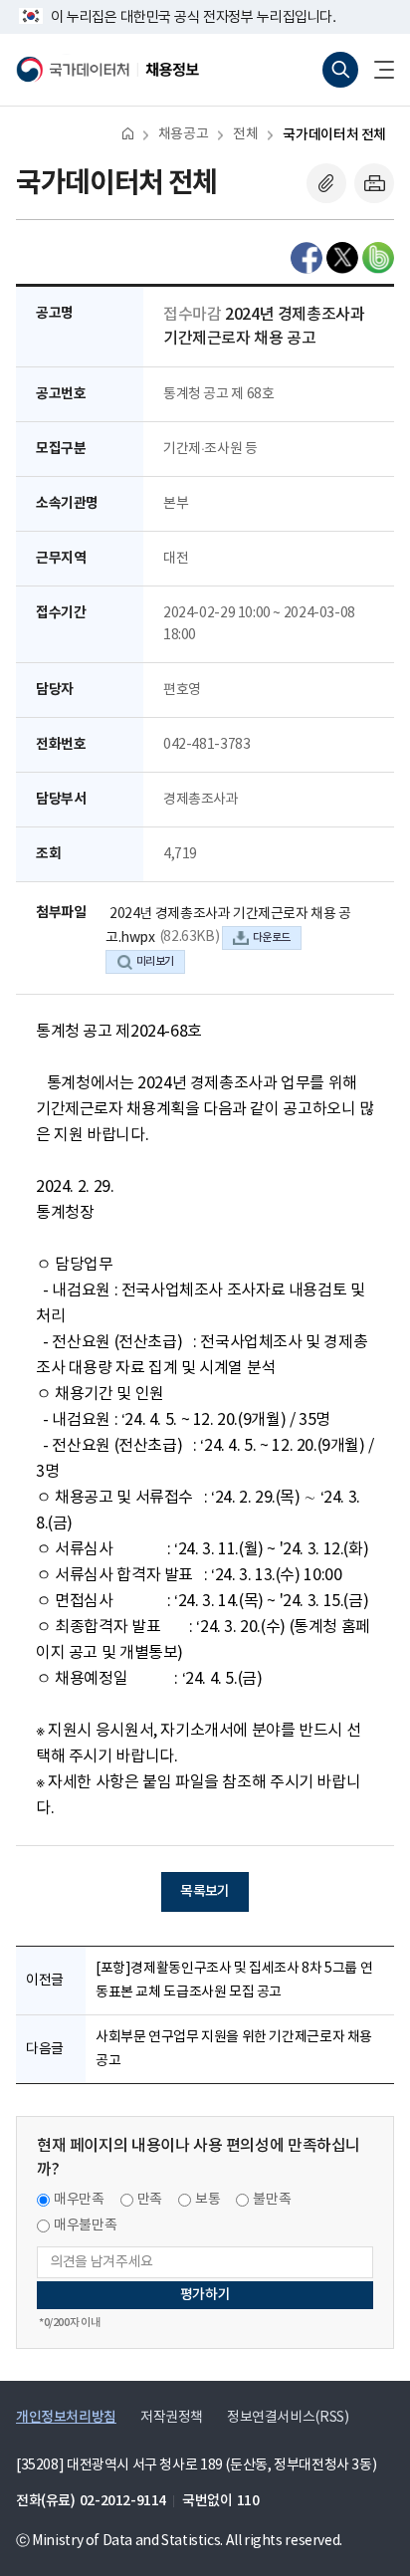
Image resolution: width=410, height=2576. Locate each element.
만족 (150, 2200)
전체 (245, 134)
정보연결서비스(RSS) (288, 2418)
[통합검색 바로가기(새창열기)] (340, 70)
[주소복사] (326, 183)
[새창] (307, 258)
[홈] (128, 133)
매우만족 (79, 2200)
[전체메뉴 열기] (376, 70)
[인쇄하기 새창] (374, 183)
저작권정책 (172, 2418)
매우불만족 (85, 2225)
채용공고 (183, 134)
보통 (207, 2200)
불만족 (272, 2200)
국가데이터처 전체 (334, 135)
